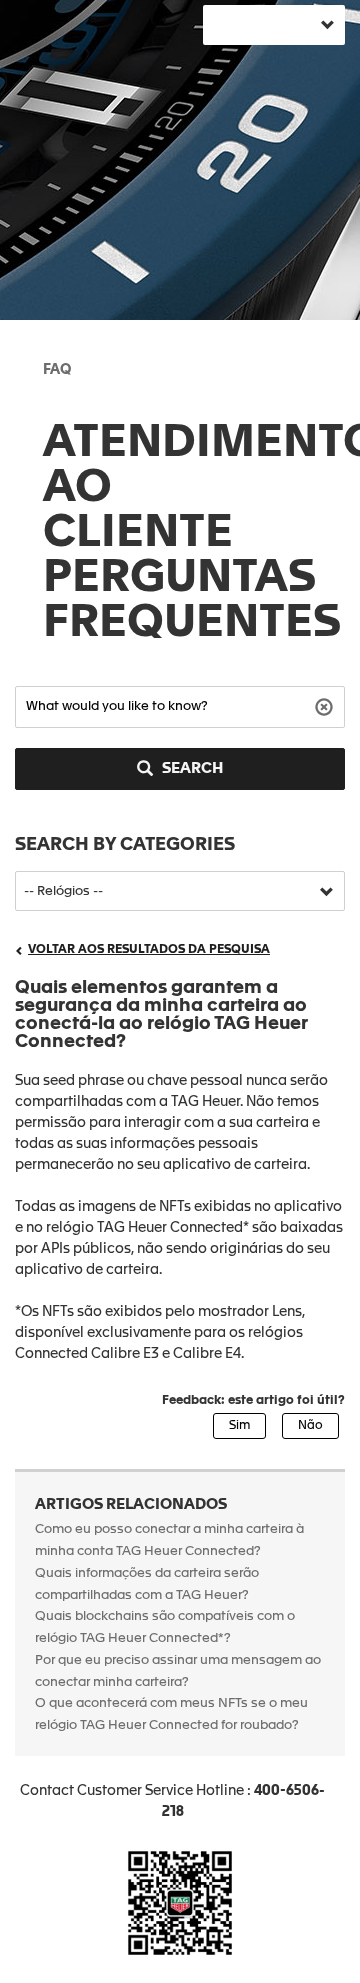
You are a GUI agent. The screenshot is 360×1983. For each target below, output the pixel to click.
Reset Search (326, 705)
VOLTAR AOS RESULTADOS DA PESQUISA (149, 950)
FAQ (57, 370)
